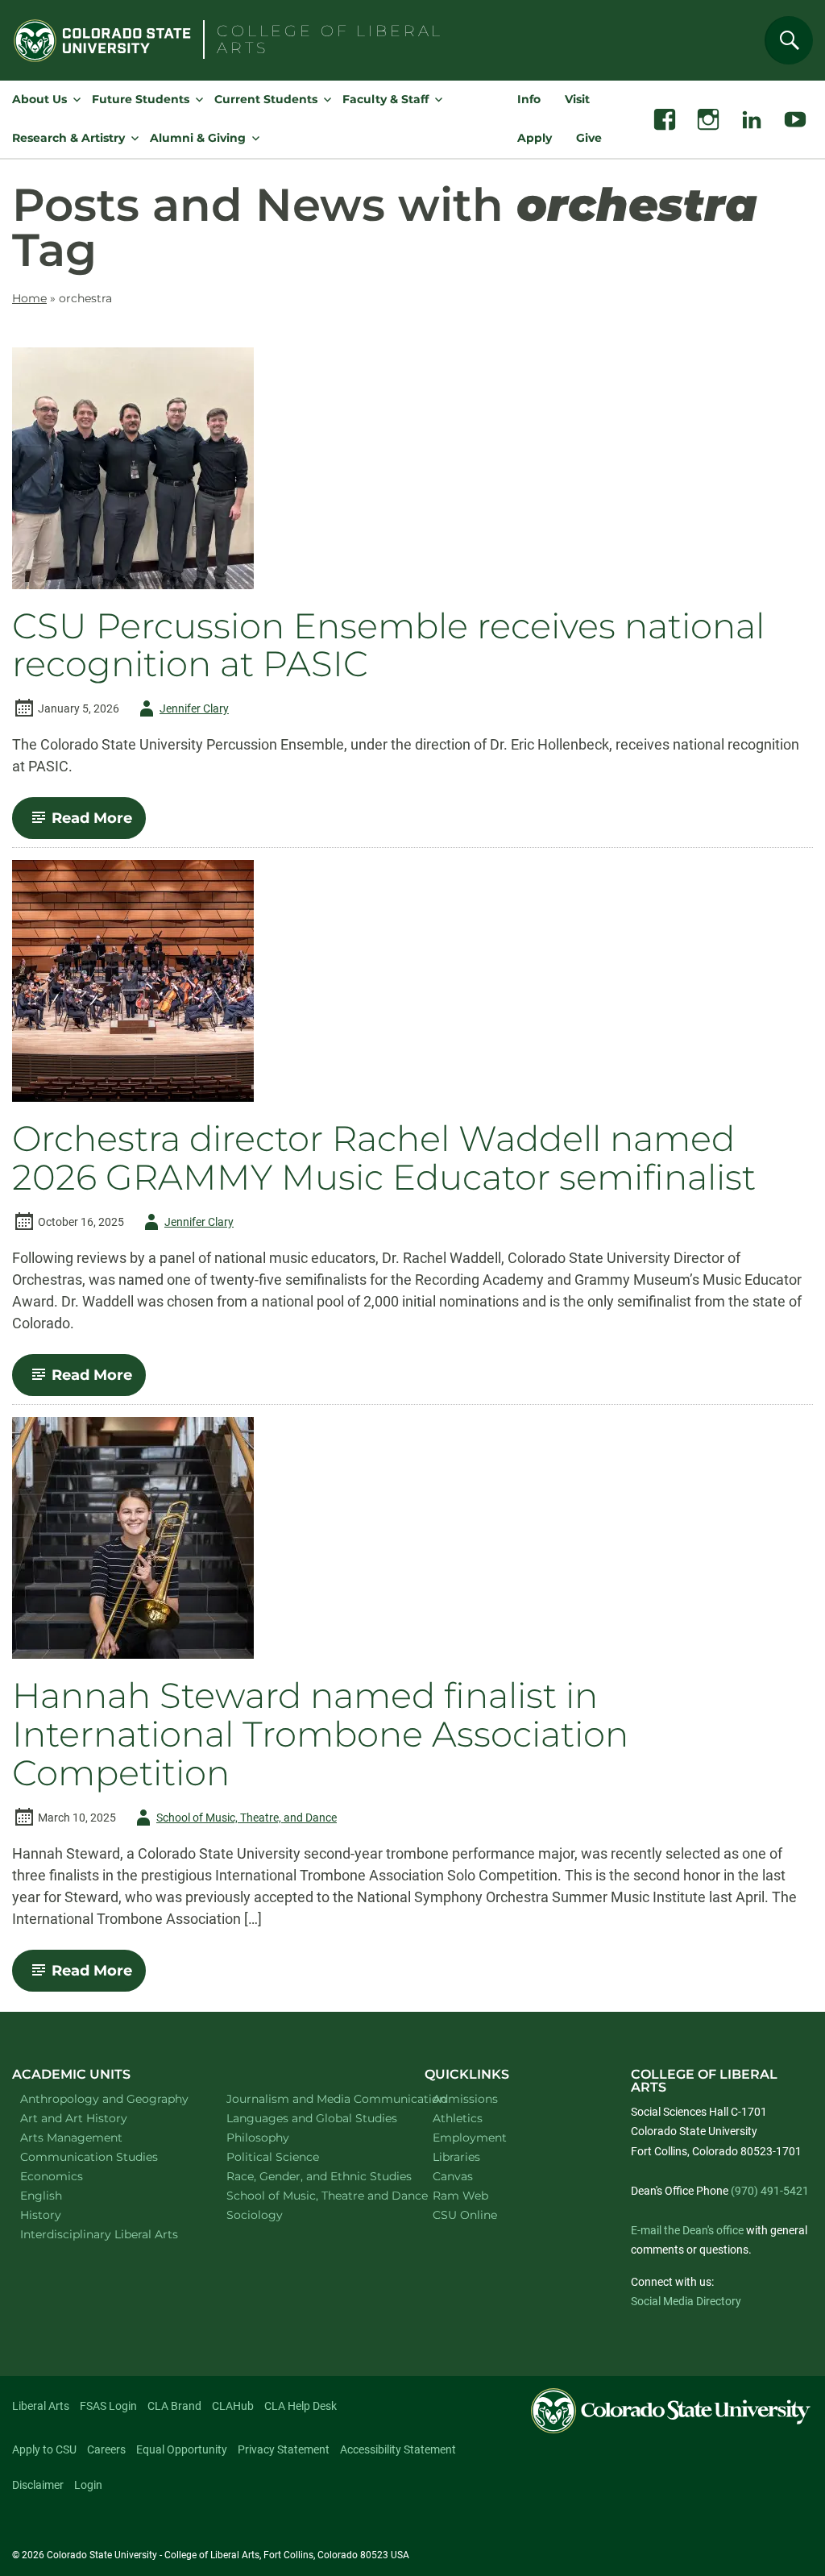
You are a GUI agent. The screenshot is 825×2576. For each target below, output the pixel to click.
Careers (106, 2449)
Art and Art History (95, 2118)
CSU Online (465, 2215)
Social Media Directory (686, 2301)
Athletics (458, 2118)
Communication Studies (103, 2156)
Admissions (465, 2099)
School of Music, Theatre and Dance (309, 2195)
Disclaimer (38, 2485)
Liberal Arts (41, 2406)
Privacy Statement (284, 2449)
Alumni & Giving (198, 138)
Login (88, 2485)
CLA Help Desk (301, 2406)
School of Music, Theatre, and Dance (234, 1820)
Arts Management (93, 2137)
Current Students (266, 99)
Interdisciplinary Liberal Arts (103, 2234)
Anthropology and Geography (103, 2098)
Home (29, 298)
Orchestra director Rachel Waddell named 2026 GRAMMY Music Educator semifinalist (384, 1158)
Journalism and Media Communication (309, 2098)
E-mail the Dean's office (687, 2230)
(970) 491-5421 (770, 2191)
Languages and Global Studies (309, 2118)
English (62, 2195)
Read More (99, 824)
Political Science (294, 2156)
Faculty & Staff (386, 99)
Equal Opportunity (182, 2449)
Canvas (453, 2176)
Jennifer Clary (181, 711)
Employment (470, 2138)
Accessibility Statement (398, 2449)
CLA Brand (174, 2406)
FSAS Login (108, 2406)
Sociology (276, 2215)
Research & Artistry (68, 138)
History (62, 2215)
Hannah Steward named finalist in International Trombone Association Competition (320, 1735)
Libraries (456, 2157)
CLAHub (233, 2406)
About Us (39, 99)
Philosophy (279, 2137)
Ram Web (460, 2196)
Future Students (141, 99)
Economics (73, 2176)
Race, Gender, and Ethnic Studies (309, 2176)
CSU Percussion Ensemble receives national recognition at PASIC (388, 646)
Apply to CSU (44, 2449)
